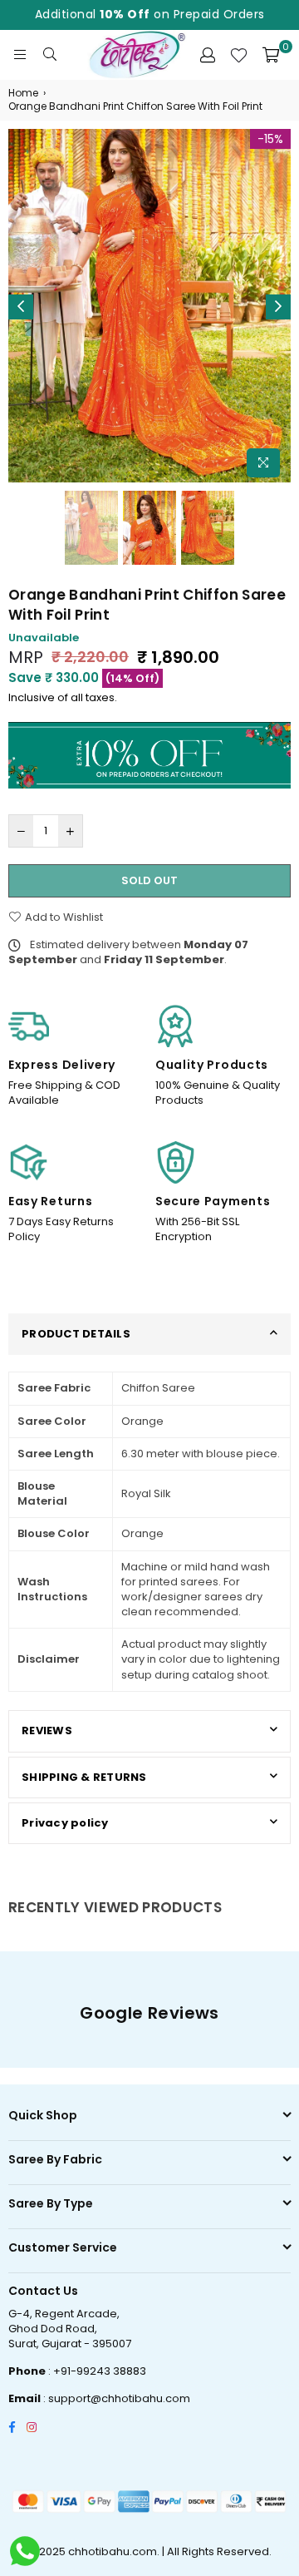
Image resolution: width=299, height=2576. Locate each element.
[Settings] (208, 55)
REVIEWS (47, 1731)
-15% (270, 139)
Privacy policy (65, 1823)
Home (23, 93)
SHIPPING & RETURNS (84, 1777)
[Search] (50, 55)
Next (278, 307)
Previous (21, 307)
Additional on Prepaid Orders (150, 14)
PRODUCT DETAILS (76, 1334)
